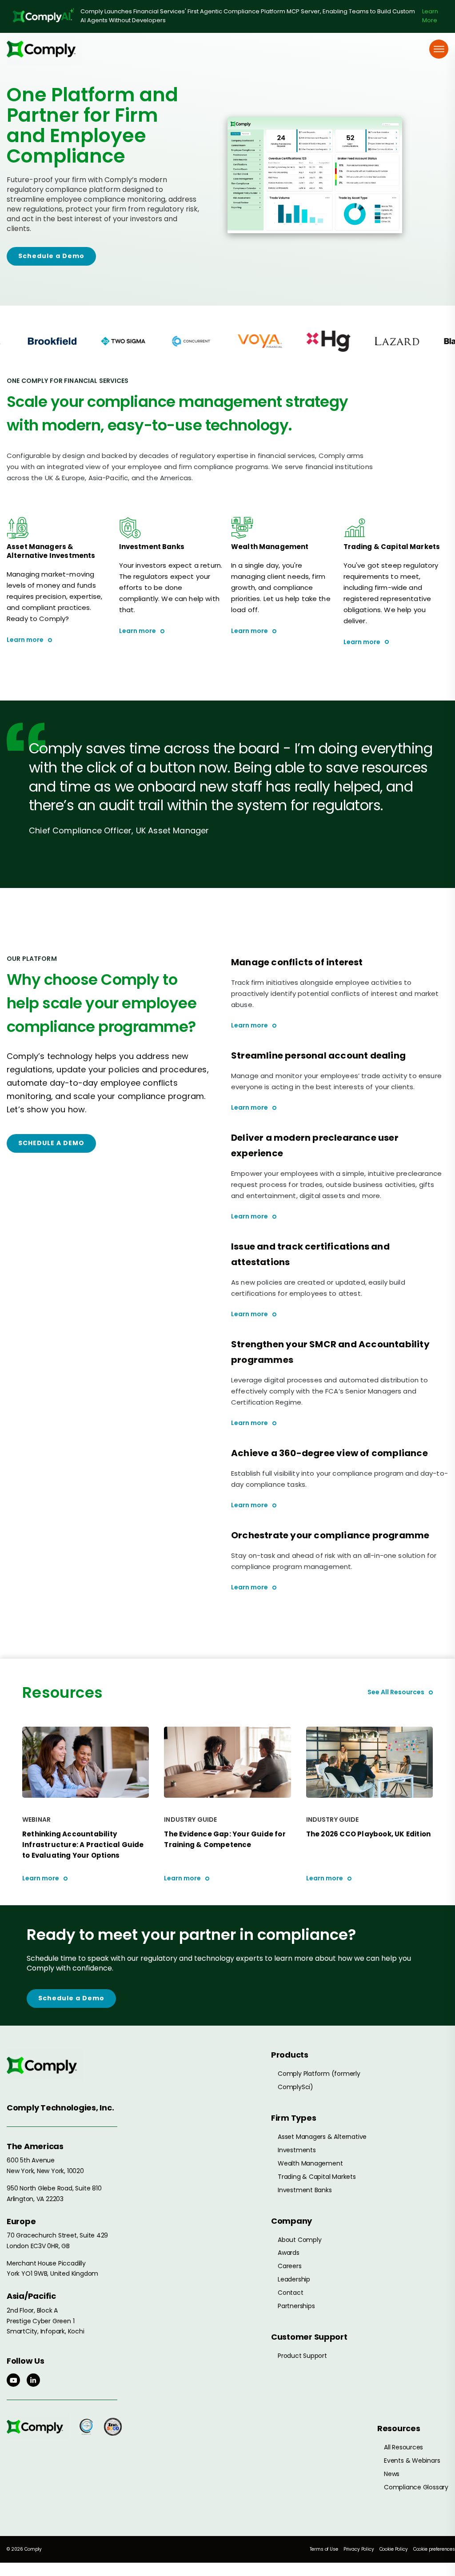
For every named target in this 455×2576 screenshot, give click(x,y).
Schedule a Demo (51, 256)
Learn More (430, 16)
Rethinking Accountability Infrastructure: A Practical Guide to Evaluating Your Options (83, 1845)
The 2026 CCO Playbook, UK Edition (369, 1834)
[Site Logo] (44, 49)
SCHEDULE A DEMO (51, 1143)
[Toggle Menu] (439, 49)
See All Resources (396, 1692)
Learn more (25, 640)
